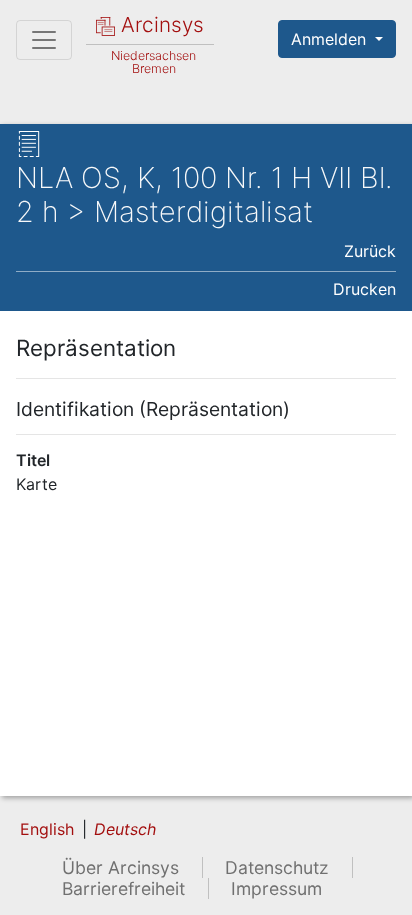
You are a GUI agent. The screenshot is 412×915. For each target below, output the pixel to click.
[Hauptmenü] (44, 40)
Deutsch (125, 829)
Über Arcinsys (120, 867)
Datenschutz (277, 867)
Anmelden (331, 39)
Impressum (276, 888)
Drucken (364, 289)
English (47, 829)
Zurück (370, 251)
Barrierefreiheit (123, 888)
